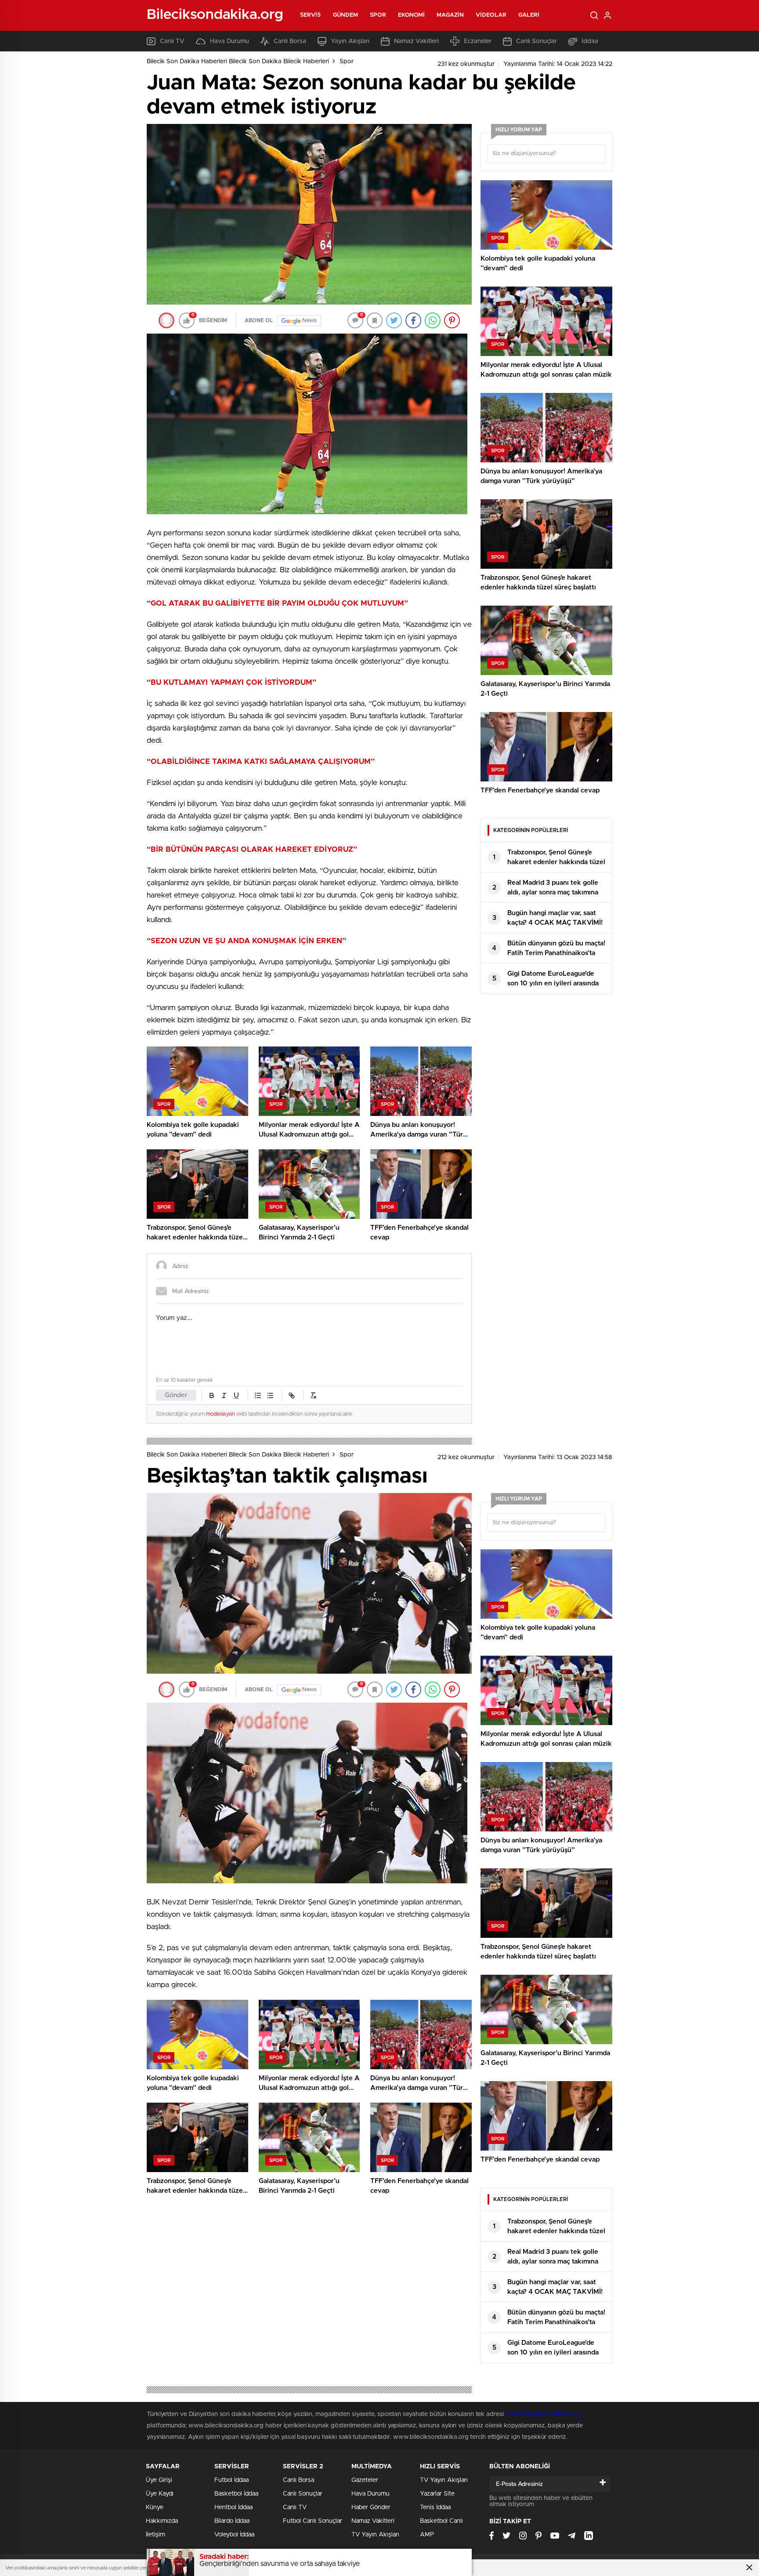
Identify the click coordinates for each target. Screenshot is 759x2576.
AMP (427, 2535)
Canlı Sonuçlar (537, 41)
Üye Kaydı (160, 2494)
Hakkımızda (162, 2521)
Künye (155, 2507)
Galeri (529, 15)
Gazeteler (365, 2480)
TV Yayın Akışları (375, 2535)
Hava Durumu (230, 41)
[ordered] (258, 1395)
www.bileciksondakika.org (543, 2414)
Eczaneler (478, 41)
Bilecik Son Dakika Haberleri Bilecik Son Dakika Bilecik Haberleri (238, 62)
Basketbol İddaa (236, 2494)
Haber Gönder (371, 2507)
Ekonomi (412, 15)
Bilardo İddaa (232, 2521)
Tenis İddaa (435, 2507)
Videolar (491, 15)
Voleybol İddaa (234, 2535)
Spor (378, 15)
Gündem (346, 15)
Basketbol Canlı (441, 2521)
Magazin (450, 15)
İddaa (590, 41)
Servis (311, 15)
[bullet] (270, 1395)
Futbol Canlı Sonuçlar (313, 2521)
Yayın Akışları (350, 41)
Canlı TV (172, 41)
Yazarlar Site (437, 2494)
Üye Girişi (159, 2480)
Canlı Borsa (290, 41)
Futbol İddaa (231, 2480)
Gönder (176, 1395)
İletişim (155, 2535)
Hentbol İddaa (233, 2507)
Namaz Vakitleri (416, 41)
